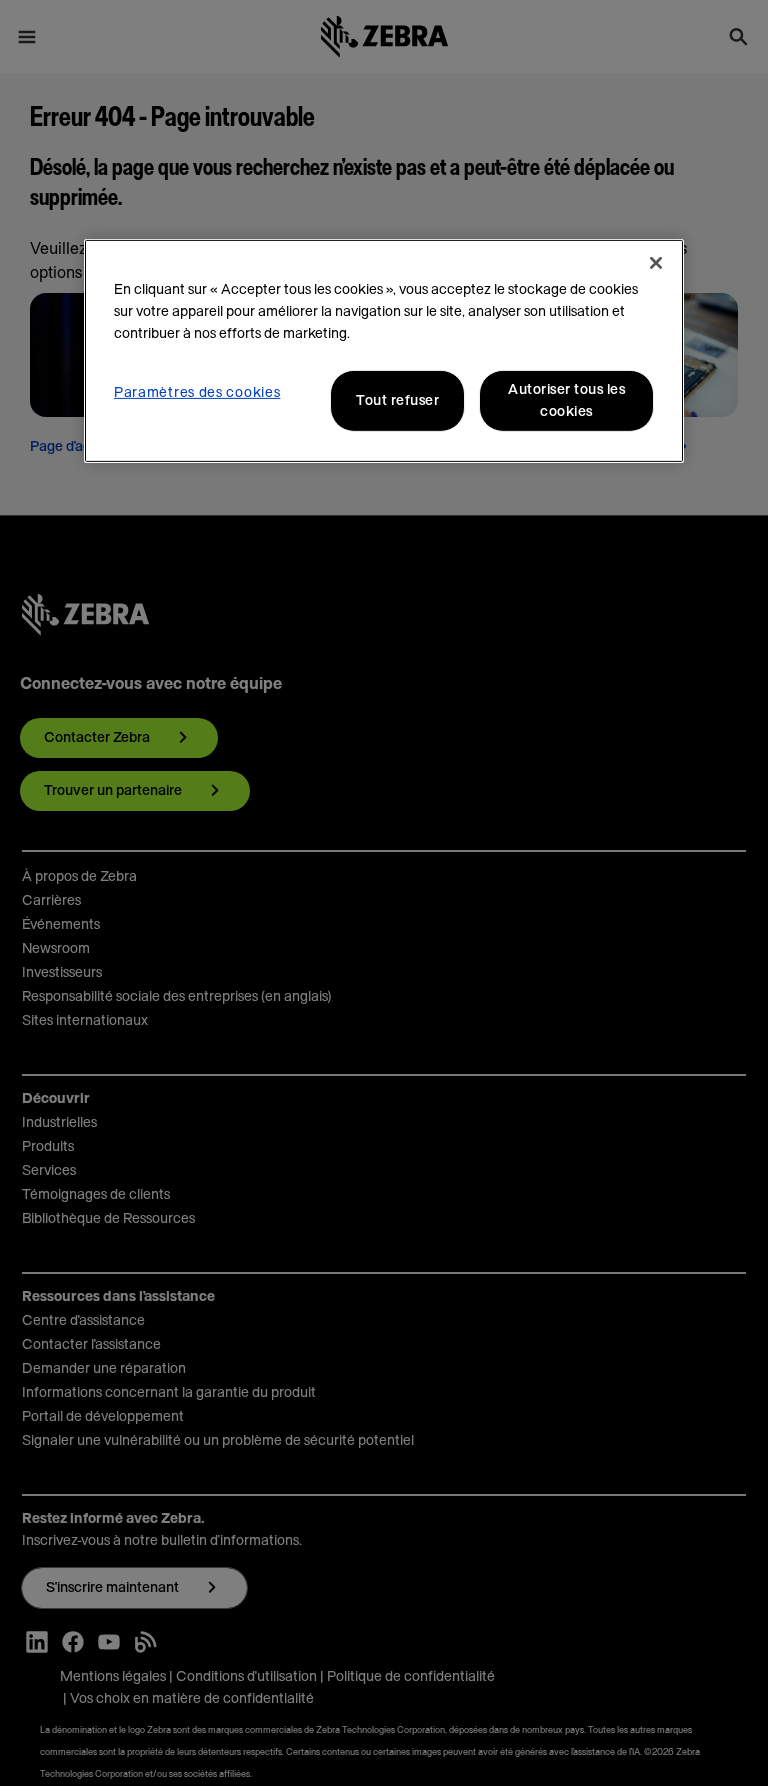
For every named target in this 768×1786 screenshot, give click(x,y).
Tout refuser (397, 401)
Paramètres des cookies (197, 393)
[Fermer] (656, 263)
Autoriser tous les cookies (566, 401)
